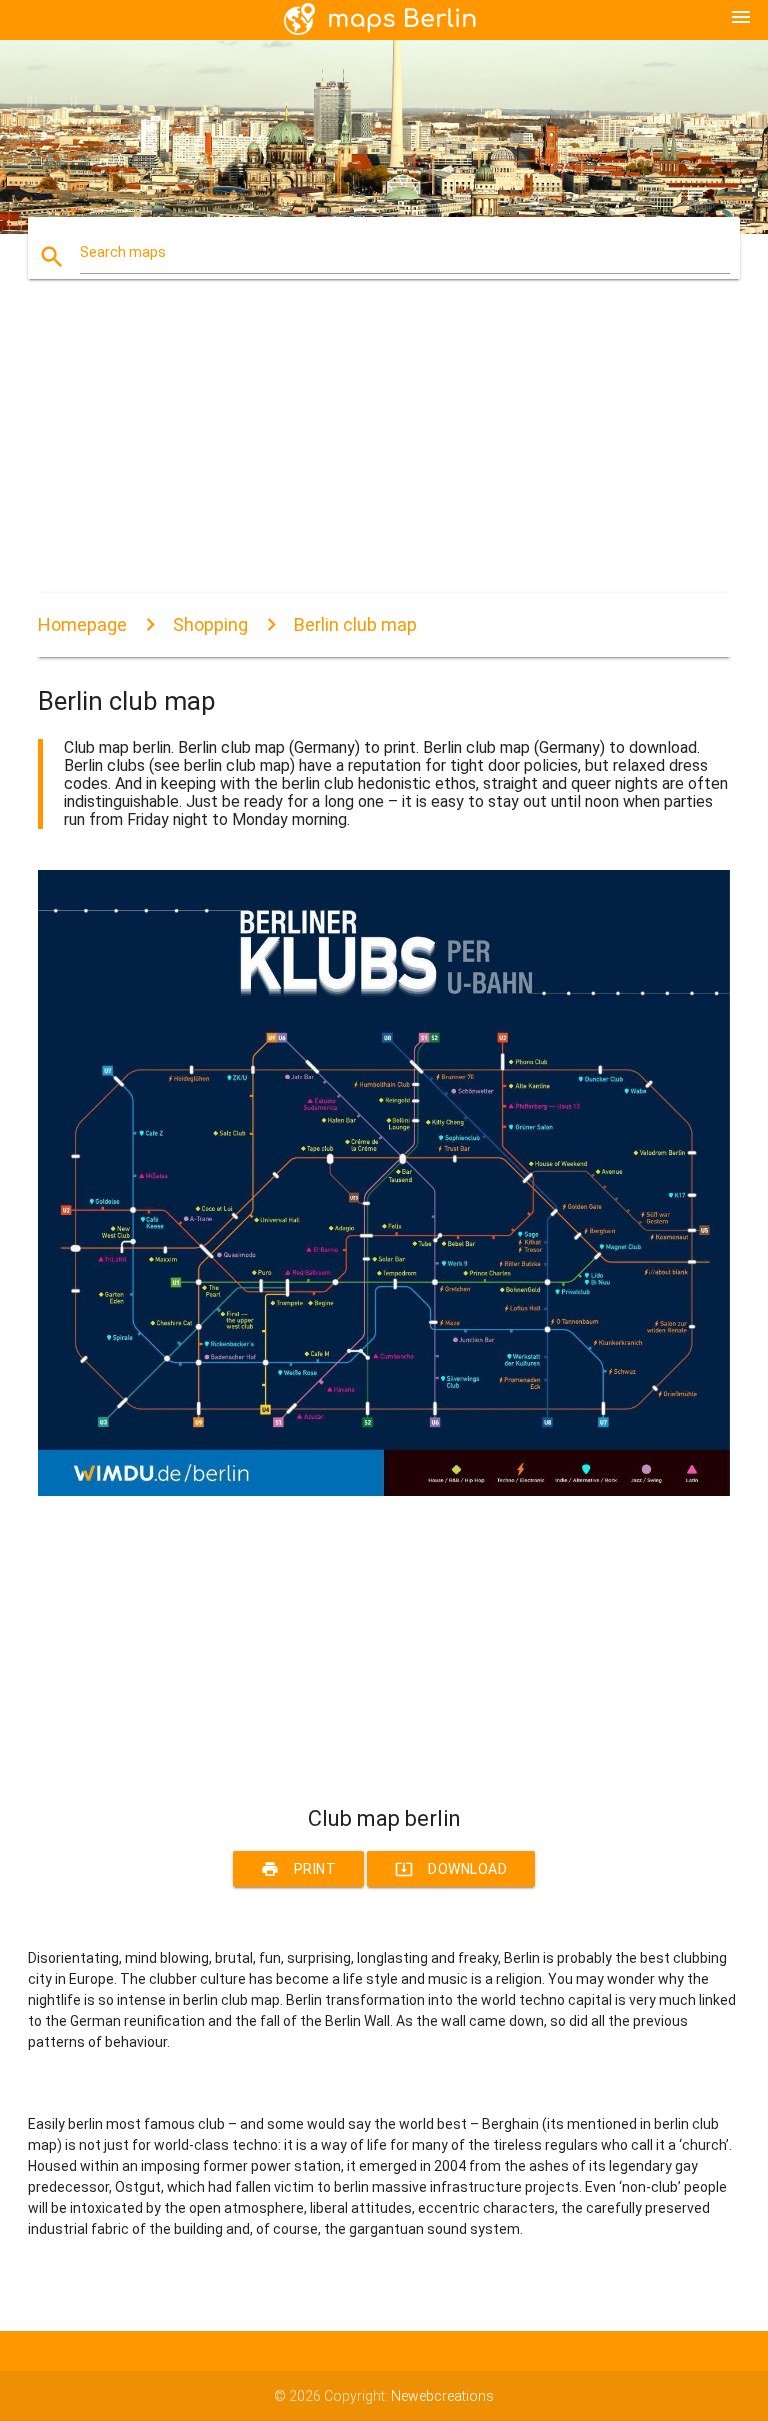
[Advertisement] (383, 453)
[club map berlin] (383, 1491)
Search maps (123, 252)
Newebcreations (442, 2396)
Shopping (210, 624)
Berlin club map (355, 624)
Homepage (82, 624)
